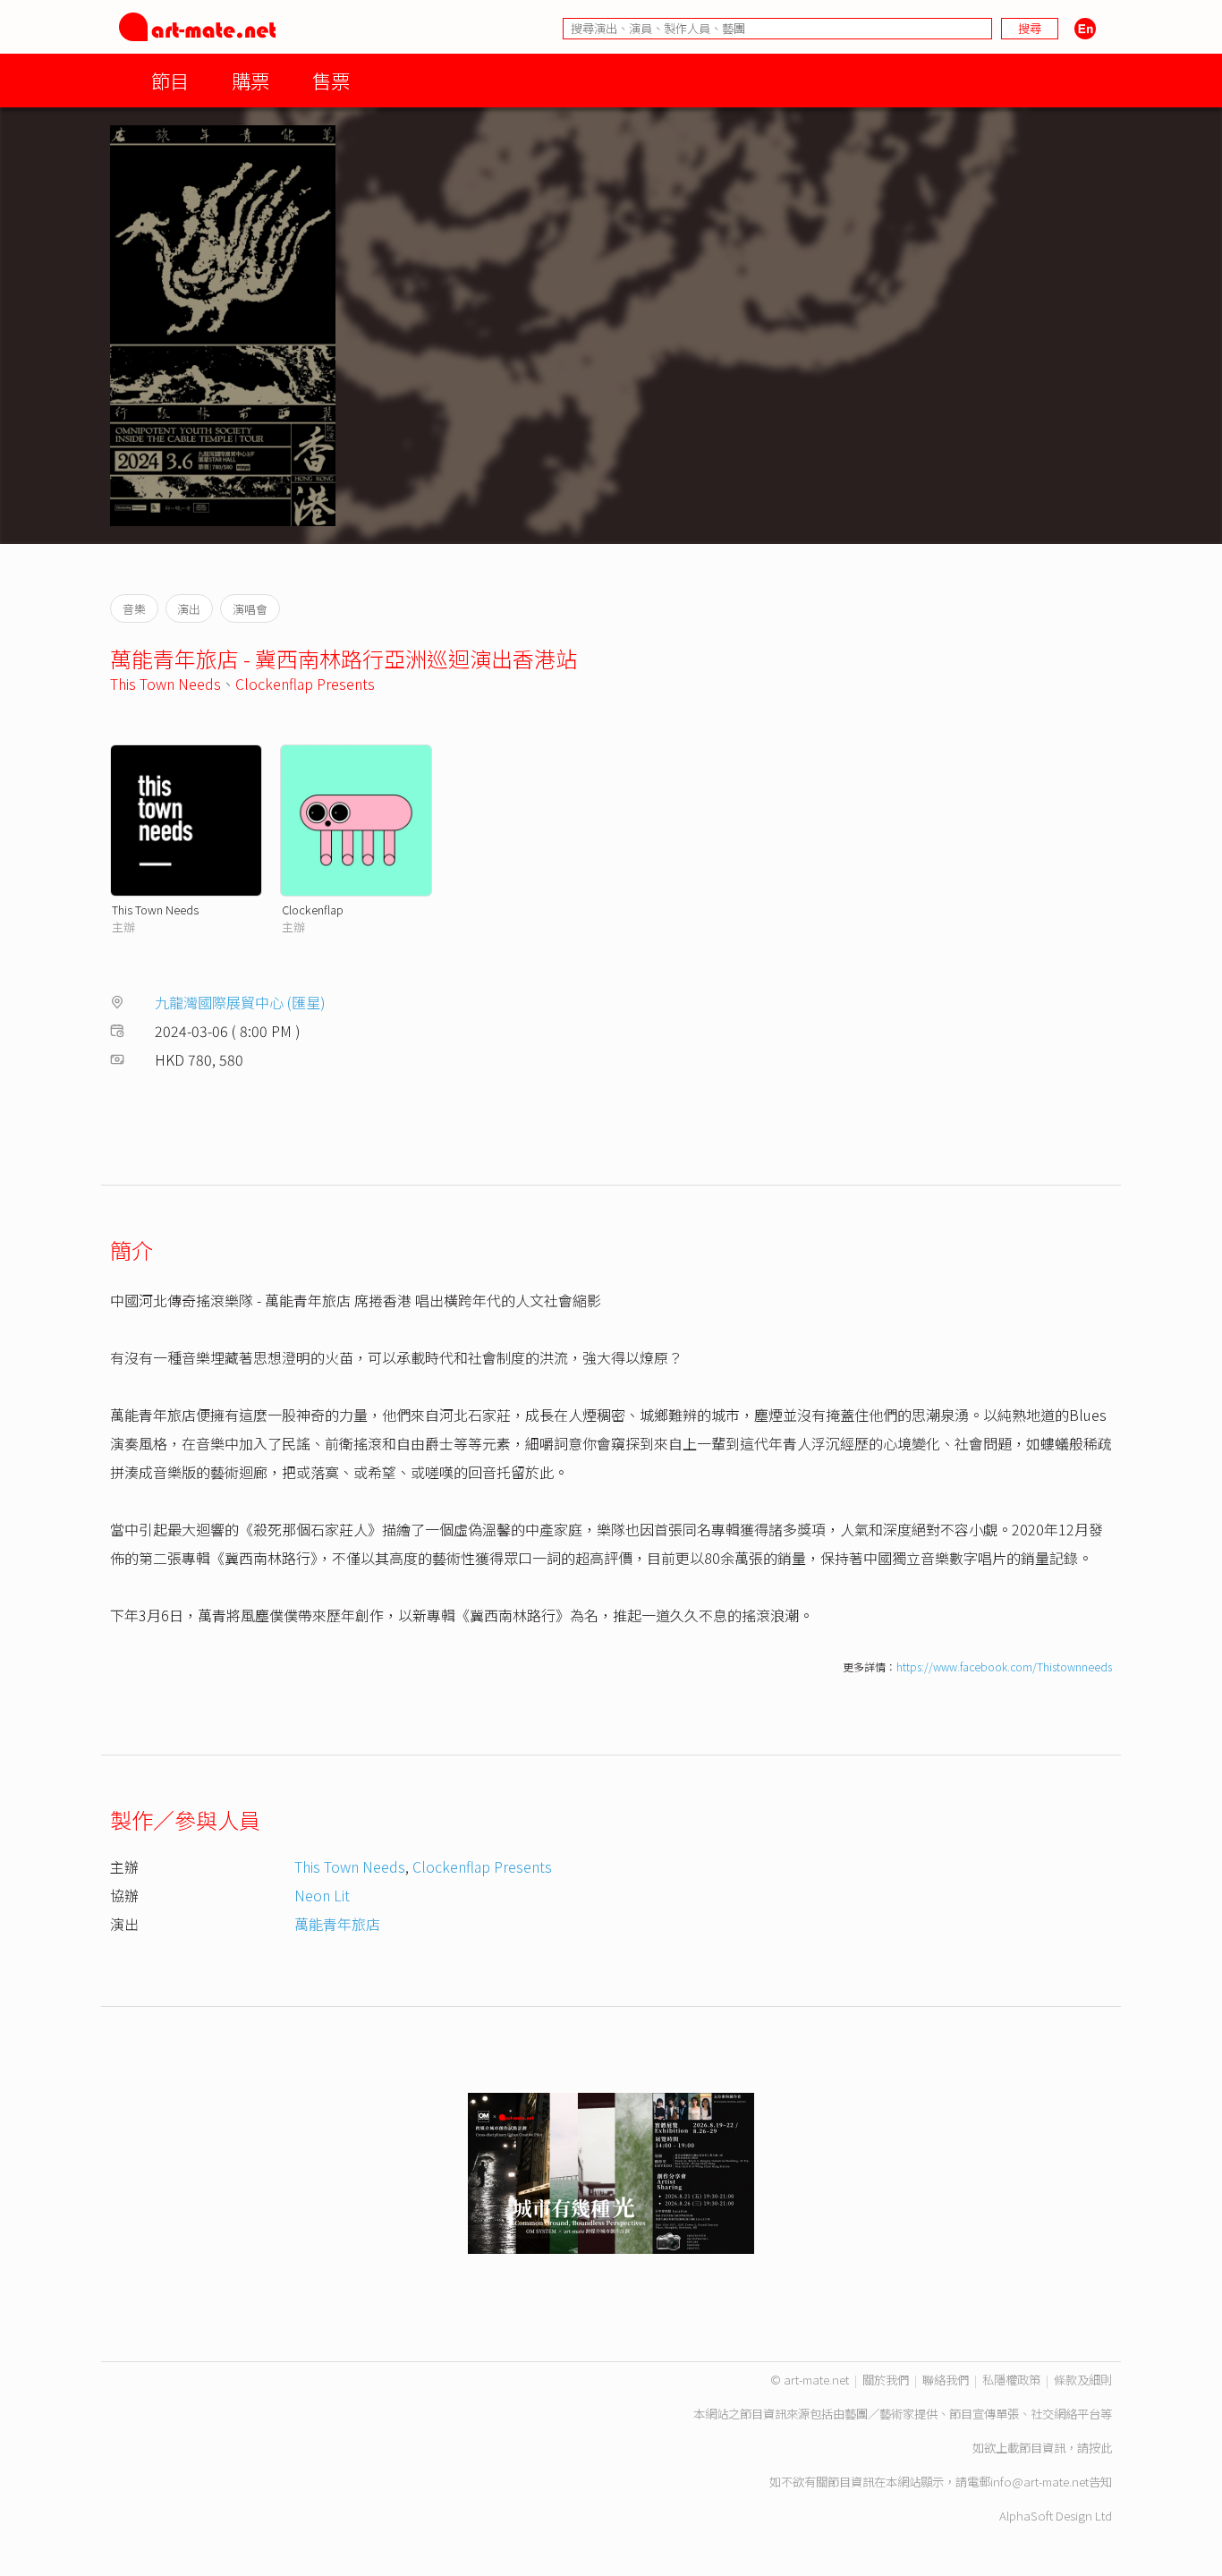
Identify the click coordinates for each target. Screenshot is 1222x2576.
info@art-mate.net (1040, 2482)
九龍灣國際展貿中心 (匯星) (240, 1002)
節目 (170, 80)
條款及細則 (1083, 2380)
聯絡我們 (946, 2380)
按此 (1100, 2448)
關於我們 (886, 2380)
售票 (331, 80)
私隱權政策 (1011, 2380)
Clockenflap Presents (305, 684)
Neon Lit (322, 1895)
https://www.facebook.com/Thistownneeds (1004, 1666)
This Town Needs (165, 684)
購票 (250, 80)
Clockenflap (313, 910)
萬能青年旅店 (337, 1924)
